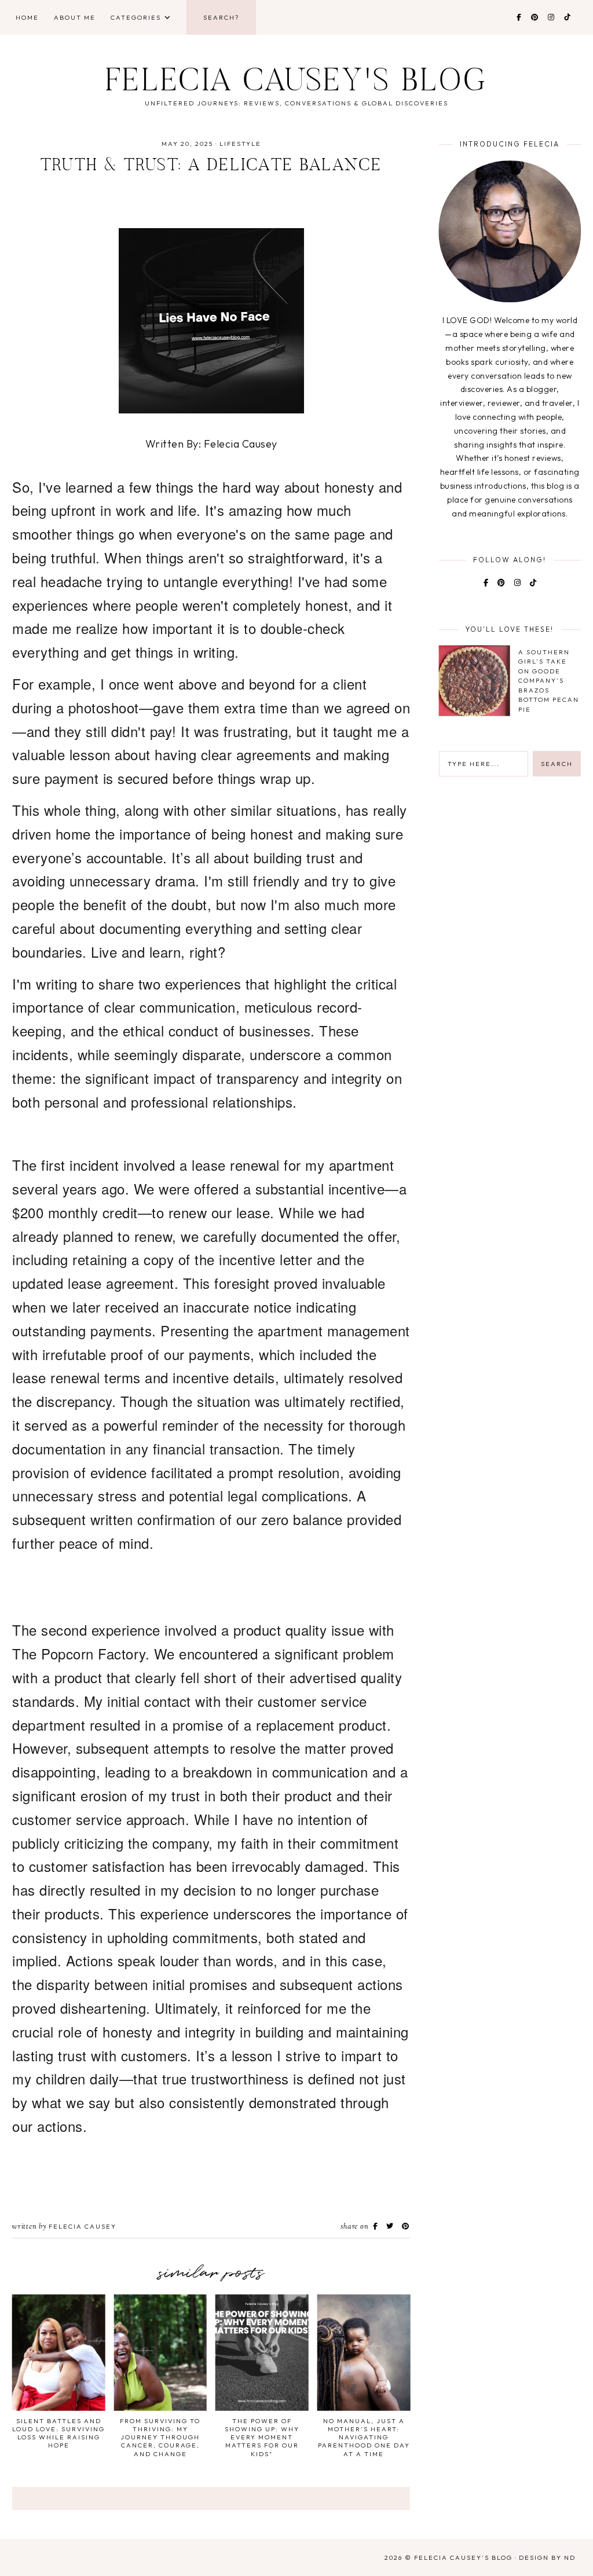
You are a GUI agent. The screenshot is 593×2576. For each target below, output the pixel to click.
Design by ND (547, 2557)
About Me (75, 17)
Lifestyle (240, 144)
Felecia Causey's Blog (296, 83)
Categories (136, 17)
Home (27, 17)
